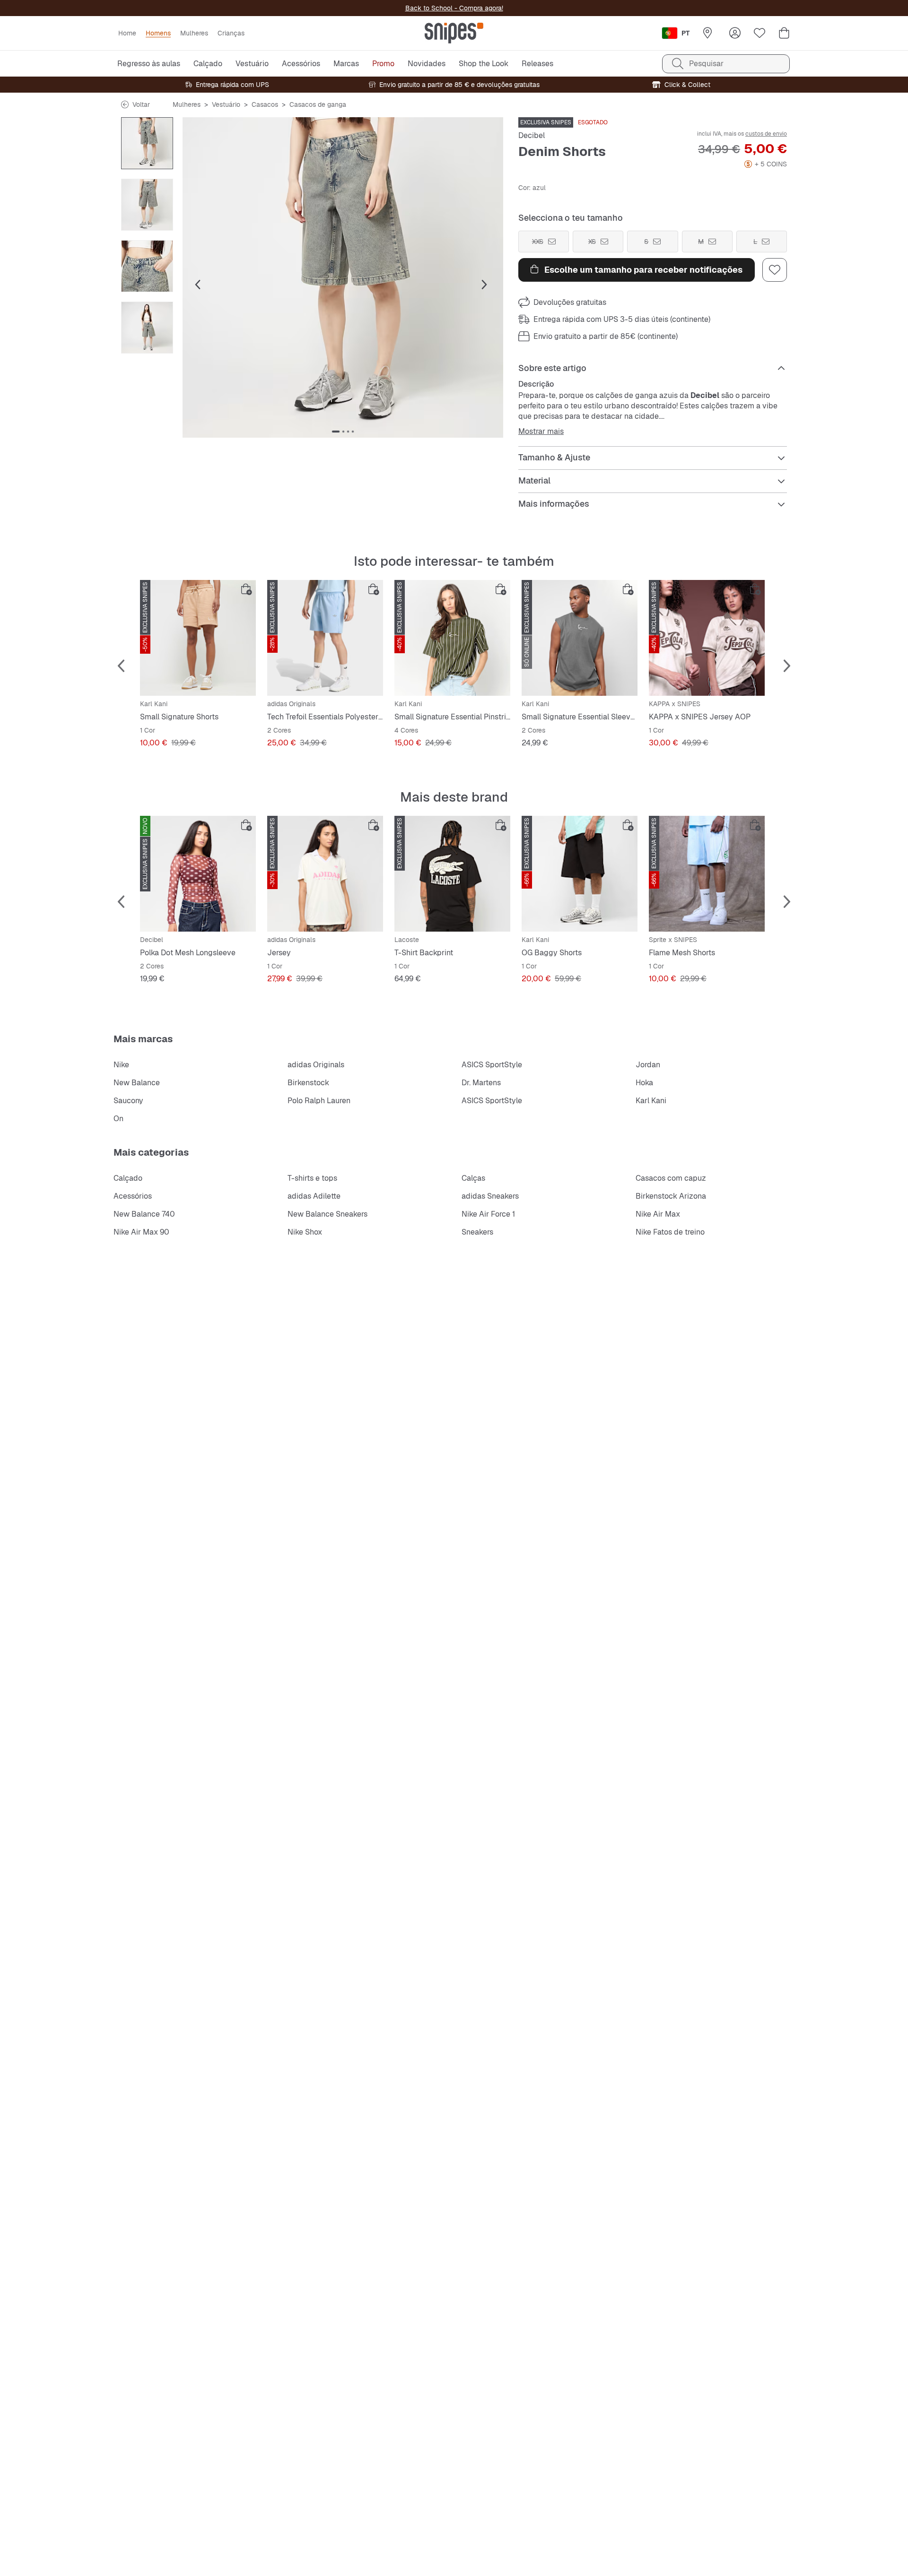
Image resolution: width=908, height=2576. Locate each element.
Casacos (265, 104)
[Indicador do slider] (336, 432)
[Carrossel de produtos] (147, 143)
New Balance (137, 1083)
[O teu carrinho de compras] (784, 33)
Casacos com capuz (671, 1178)
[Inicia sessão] (735, 33)
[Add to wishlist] (775, 270)
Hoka (644, 1083)
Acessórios (133, 1196)
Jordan (648, 1065)
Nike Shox (305, 1232)
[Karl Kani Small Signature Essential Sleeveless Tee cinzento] (580, 638)
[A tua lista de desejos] (760, 33)
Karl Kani (651, 1101)
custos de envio (766, 134)
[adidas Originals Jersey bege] (325, 874)
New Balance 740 (144, 1214)
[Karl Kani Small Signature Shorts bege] (198, 638)
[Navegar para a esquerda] (198, 285)
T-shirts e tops (312, 1178)
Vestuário (226, 104)
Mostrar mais (541, 432)
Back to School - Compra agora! (454, 8)
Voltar (141, 104)
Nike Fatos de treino (670, 1232)
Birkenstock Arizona (671, 1196)
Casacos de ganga (318, 104)
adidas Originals (316, 1065)
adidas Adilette (314, 1196)
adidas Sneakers (490, 1196)
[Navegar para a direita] (484, 285)
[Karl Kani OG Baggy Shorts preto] (580, 874)
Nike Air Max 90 (141, 1232)
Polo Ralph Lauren (319, 1101)
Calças (473, 1178)
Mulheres (187, 104)
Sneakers (477, 1232)
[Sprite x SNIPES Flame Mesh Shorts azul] (707, 874)
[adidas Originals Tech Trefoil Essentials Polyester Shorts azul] (325, 638)
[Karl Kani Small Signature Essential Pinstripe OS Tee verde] (452, 638)
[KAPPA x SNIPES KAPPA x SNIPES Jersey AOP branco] (707, 638)
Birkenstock (308, 1083)
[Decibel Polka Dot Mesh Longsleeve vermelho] (198, 874)
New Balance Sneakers (327, 1214)
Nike (121, 1065)
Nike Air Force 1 (488, 1214)
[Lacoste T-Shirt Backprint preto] (452, 874)
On (118, 1119)
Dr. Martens (481, 1083)
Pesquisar (706, 64)
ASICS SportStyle (492, 1065)
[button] (343, 277)
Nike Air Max (658, 1214)
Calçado (128, 1178)
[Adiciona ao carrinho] (246, 589)
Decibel (532, 135)
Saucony (128, 1101)
